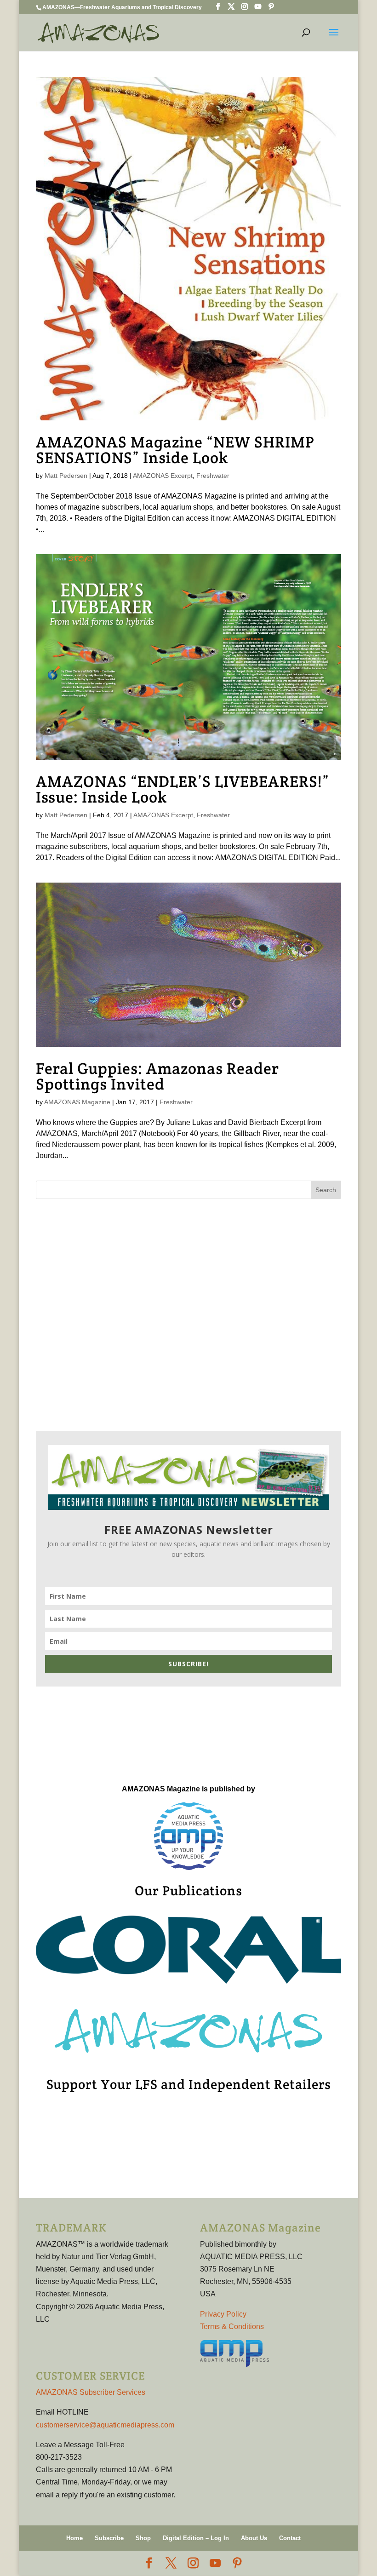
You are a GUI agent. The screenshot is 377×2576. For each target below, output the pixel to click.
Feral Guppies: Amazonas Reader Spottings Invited (157, 1076)
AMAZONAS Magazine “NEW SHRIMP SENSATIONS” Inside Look (175, 450)
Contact (290, 2538)
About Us (254, 2538)
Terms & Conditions (232, 2326)
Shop (143, 2538)
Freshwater (213, 476)
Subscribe (109, 2538)
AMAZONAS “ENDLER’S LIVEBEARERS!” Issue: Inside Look (183, 789)
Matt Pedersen (66, 476)
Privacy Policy (223, 2314)
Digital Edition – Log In (196, 2538)
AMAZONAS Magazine (77, 1102)
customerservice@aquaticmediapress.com (105, 2425)
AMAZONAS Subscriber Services (91, 2392)
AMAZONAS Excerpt (163, 476)
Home (74, 2538)
